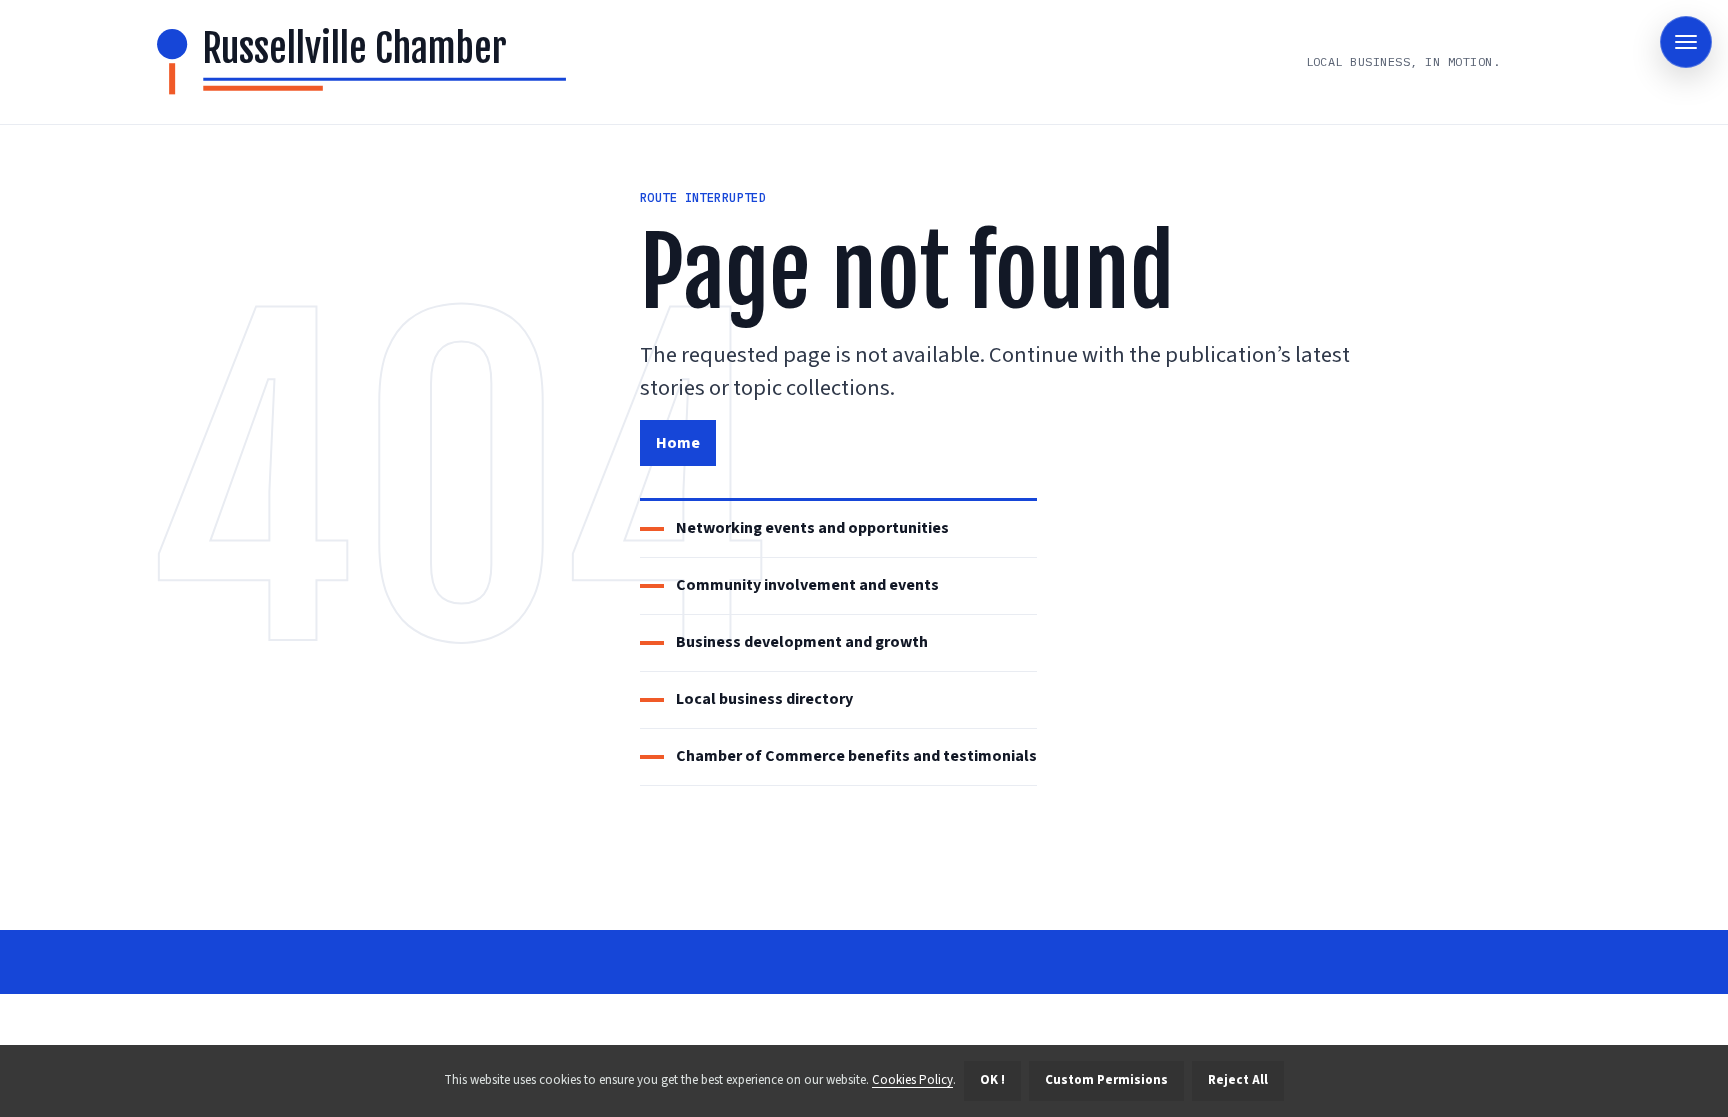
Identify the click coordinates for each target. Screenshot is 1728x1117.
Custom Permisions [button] (1106, 1080)
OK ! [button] (992, 1080)
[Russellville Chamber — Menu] (1686, 42)
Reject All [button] (1238, 1080)
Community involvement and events (807, 585)
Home (678, 443)
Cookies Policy (912, 1080)
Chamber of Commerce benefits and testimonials (856, 756)
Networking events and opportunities (812, 528)
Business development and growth (802, 642)
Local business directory (764, 699)
